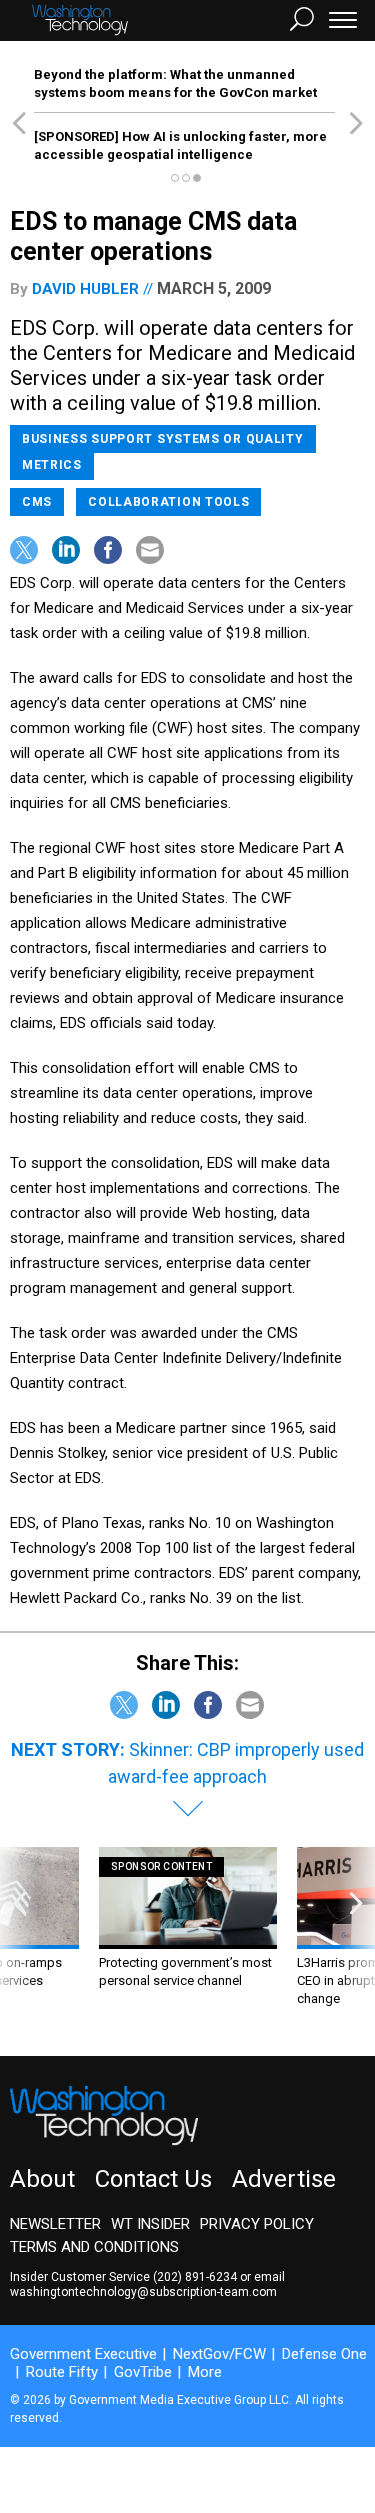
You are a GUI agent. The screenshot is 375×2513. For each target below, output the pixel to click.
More (205, 2372)
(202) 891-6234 (195, 2277)
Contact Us (153, 2179)
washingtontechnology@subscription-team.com (143, 2292)
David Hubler (85, 289)
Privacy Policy (257, 2224)
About (42, 2179)
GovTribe (143, 2372)
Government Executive (83, 2354)
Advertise (284, 2179)
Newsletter (55, 2224)
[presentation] (19, 1936)
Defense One (324, 2354)
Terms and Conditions (94, 2247)
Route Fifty (62, 2372)
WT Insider (150, 2224)
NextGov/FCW (219, 2354)
